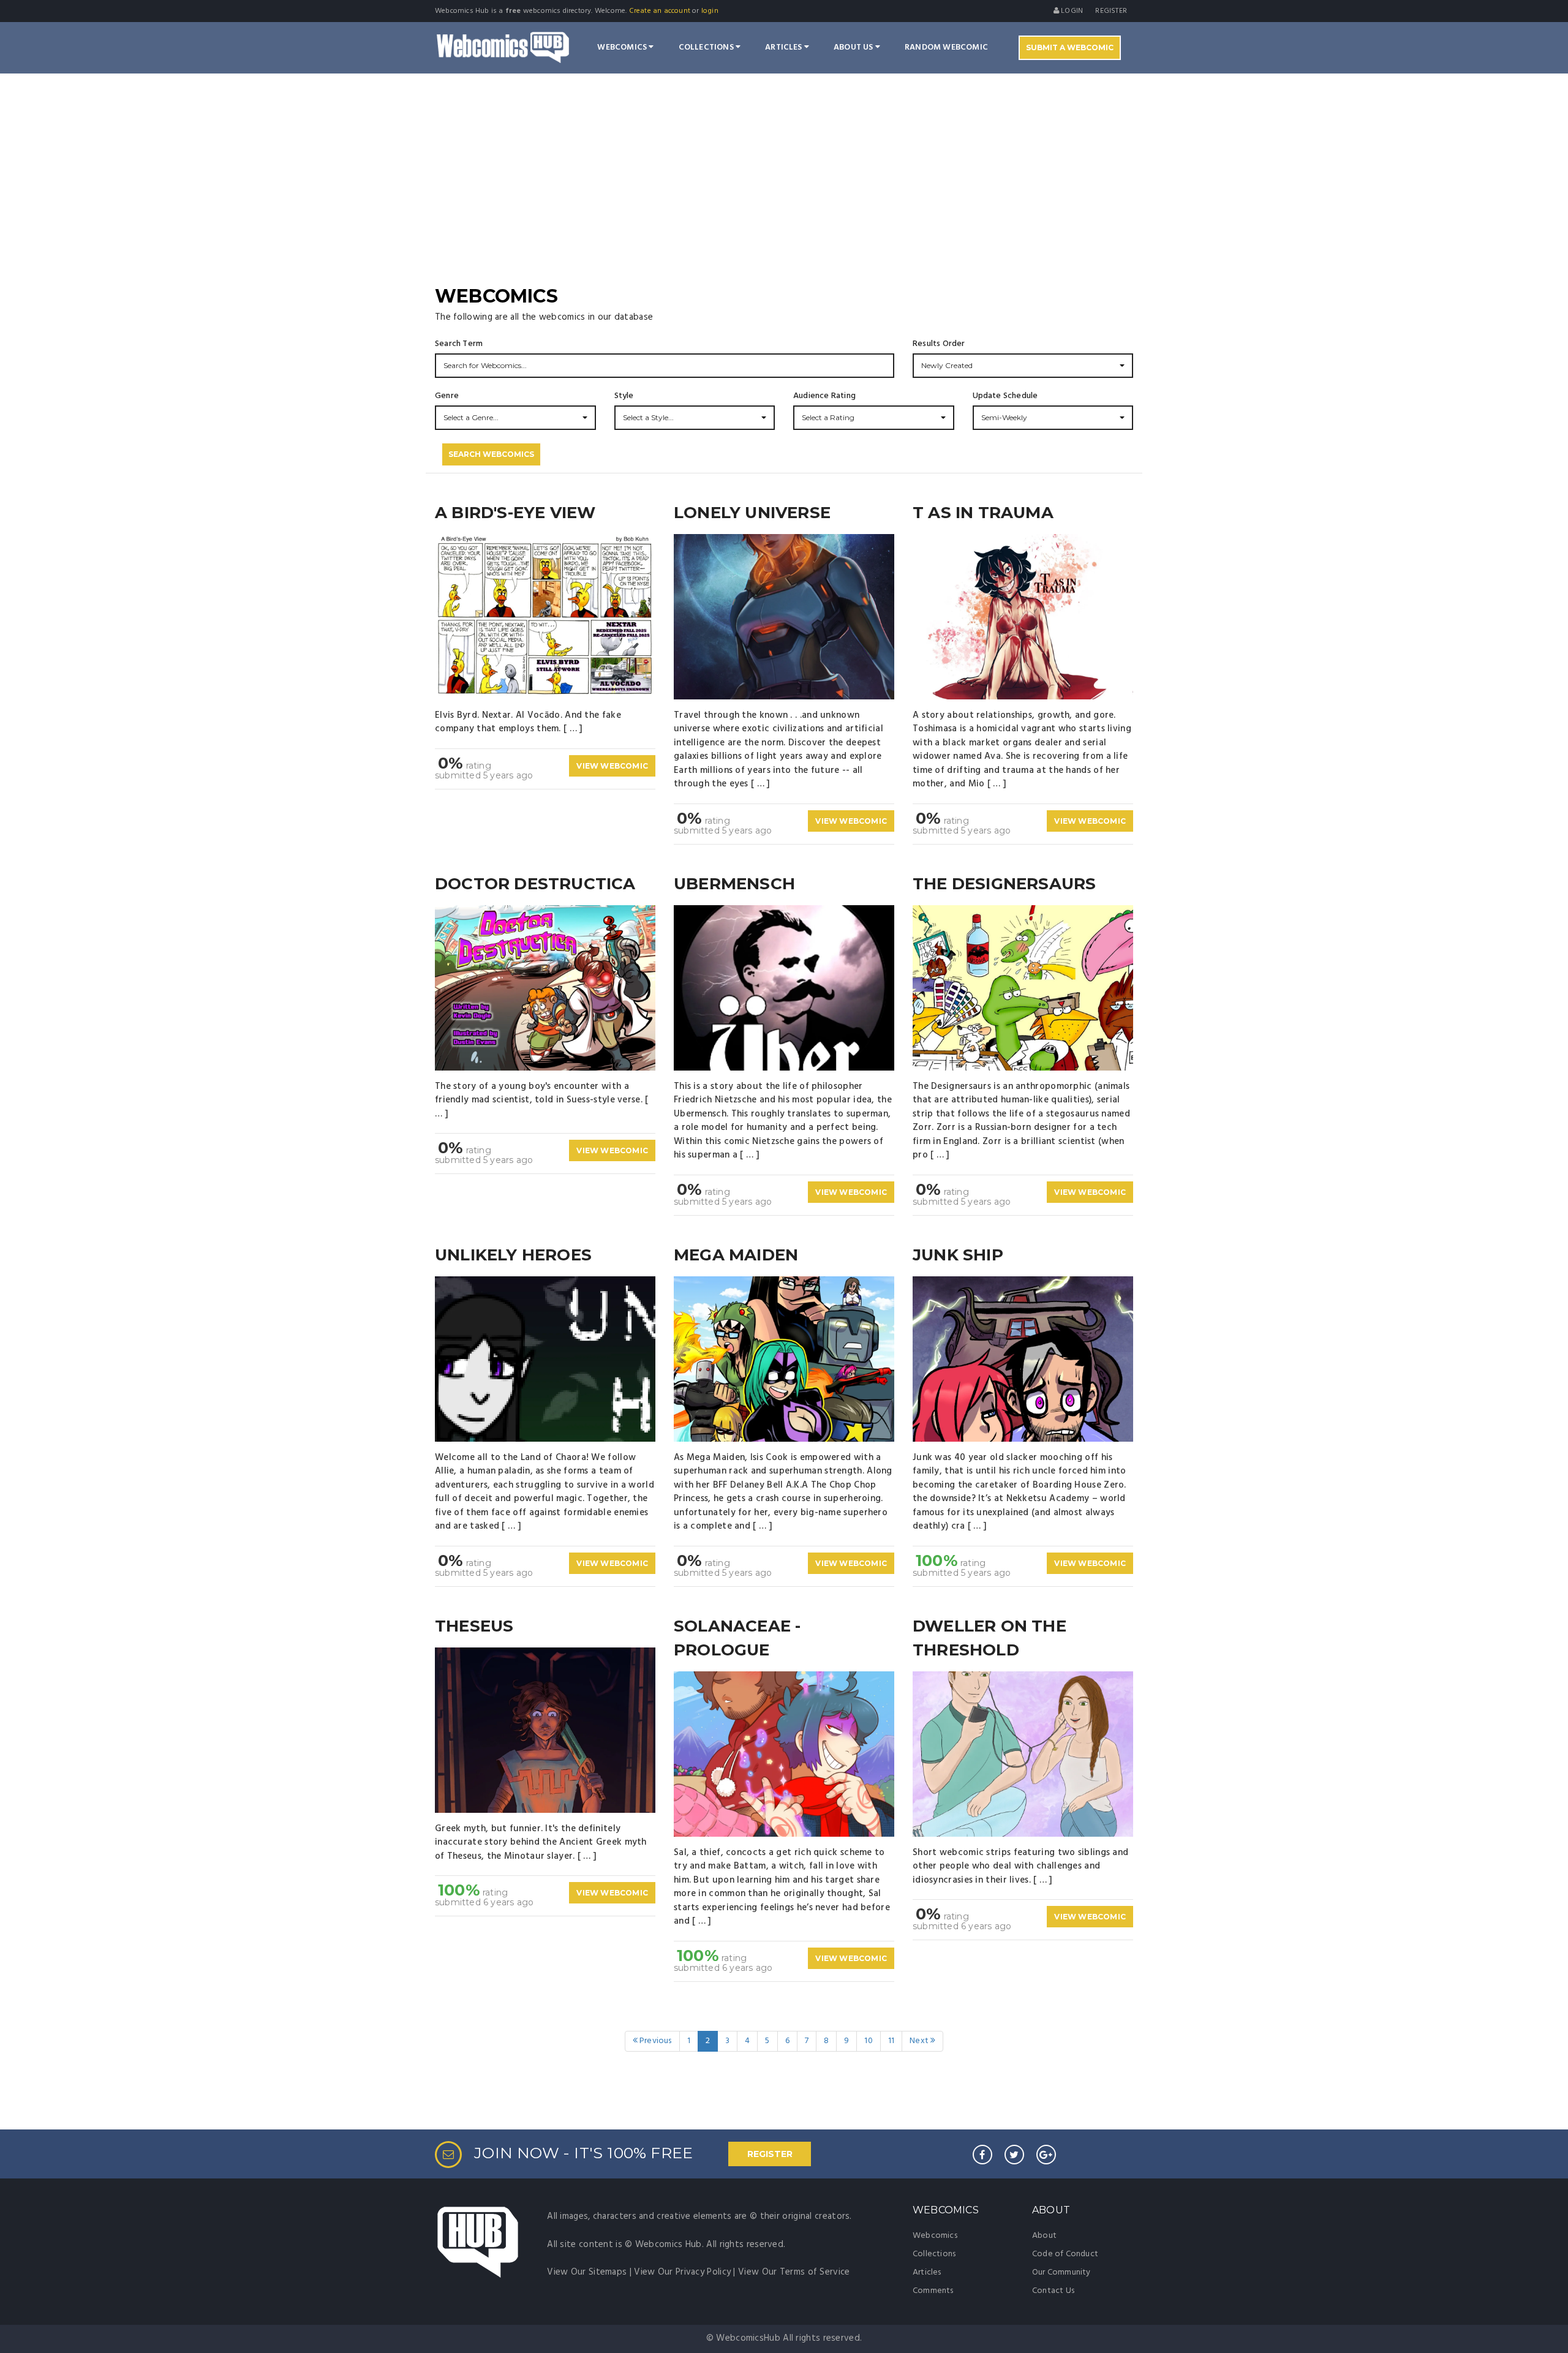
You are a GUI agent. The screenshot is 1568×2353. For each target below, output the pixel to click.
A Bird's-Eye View (515, 513)
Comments (933, 2291)
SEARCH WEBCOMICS (491, 454)
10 (868, 2041)
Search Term (459, 344)
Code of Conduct (1065, 2254)
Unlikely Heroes (513, 1255)
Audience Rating (824, 396)
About (1044, 2236)
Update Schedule (1005, 396)
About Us (854, 47)
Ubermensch (734, 884)
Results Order (939, 344)
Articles (785, 47)
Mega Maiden (736, 1255)
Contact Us (1053, 2291)
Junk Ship (958, 1255)
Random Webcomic (946, 47)
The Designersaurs (1004, 884)
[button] (1023, 366)
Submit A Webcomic (1070, 47)
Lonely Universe (752, 513)
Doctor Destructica (535, 884)
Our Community (1061, 2272)
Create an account (660, 11)
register (1111, 11)
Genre (447, 396)
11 (891, 2041)
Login (1071, 11)
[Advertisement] (784, 190)
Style (624, 396)
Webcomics (623, 47)
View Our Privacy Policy (682, 2272)
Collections (707, 47)
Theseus (474, 1626)
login (710, 11)
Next (920, 2041)
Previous (655, 2041)
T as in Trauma (983, 513)
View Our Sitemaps (587, 2272)
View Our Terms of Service (794, 2272)
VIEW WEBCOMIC (612, 766)
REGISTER (770, 2154)
